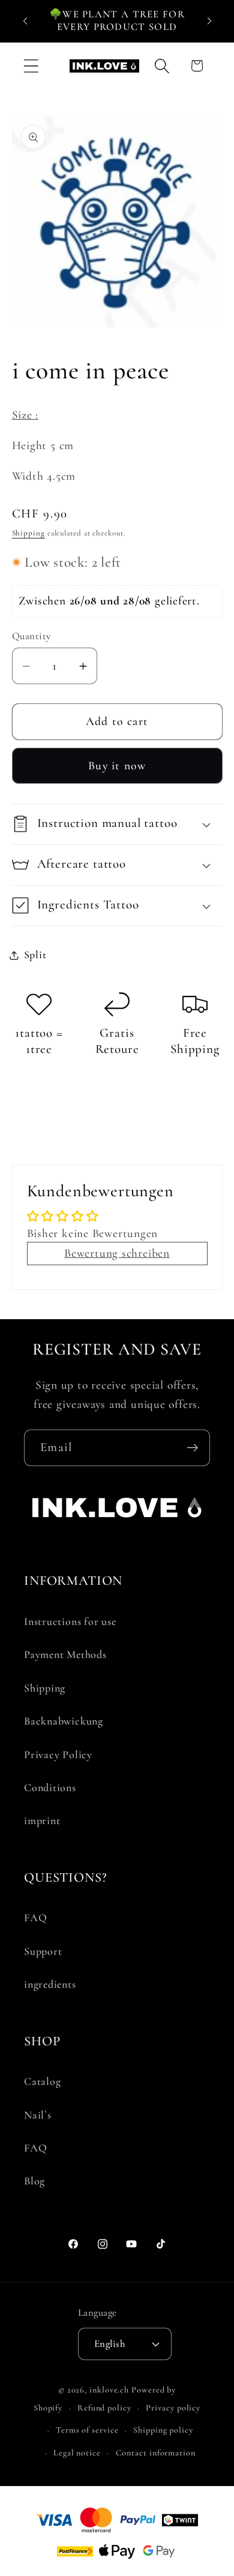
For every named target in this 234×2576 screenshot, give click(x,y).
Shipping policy (163, 2430)
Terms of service (87, 2430)
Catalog (42, 2081)
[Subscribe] (192, 1448)
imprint (42, 1820)
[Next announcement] (209, 20)
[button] (31, 66)
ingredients (50, 1984)
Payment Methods (65, 1654)
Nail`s (38, 2115)
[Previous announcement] (25, 20)
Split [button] (35, 955)
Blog (34, 2181)
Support (43, 1951)
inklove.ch (109, 2390)
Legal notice (77, 2453)
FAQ (35, 1918)
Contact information (156, 2453)
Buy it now (117, 766)
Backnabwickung (64, 1721)
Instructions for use (70, 1621)
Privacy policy (173, 2408)
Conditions (50, 1787)
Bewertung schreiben (117, 1253)
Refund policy (104, 2408)
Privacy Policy (58, 1755)
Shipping (28, 533)
